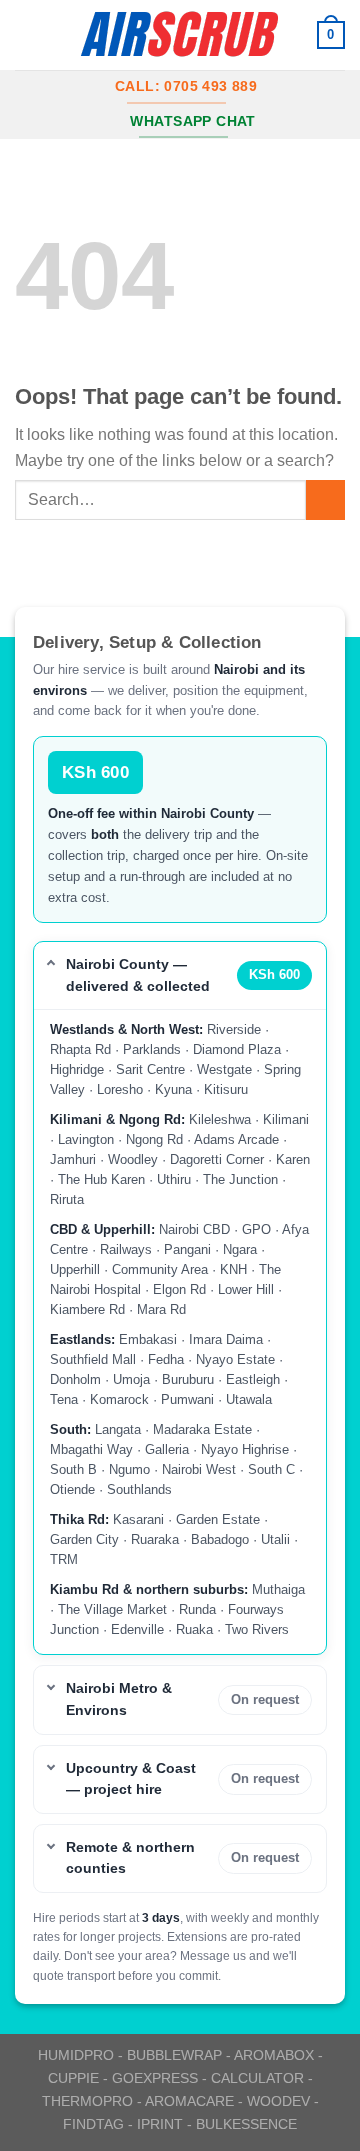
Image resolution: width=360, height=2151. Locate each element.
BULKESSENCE (246, 2124)
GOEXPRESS (155, 2078)
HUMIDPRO (76, 2055)
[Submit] (325, 499)
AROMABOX (274, 2055)
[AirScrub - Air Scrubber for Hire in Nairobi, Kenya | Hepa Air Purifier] (180, 35)
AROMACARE (189, 2101)
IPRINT (160, 2124)
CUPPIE (73, 2078)
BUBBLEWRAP (174, 2055)
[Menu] (27, 34)
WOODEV (278, 2101)
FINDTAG (93, 2124)
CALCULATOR (257, 2078)
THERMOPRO (87, 2101)
